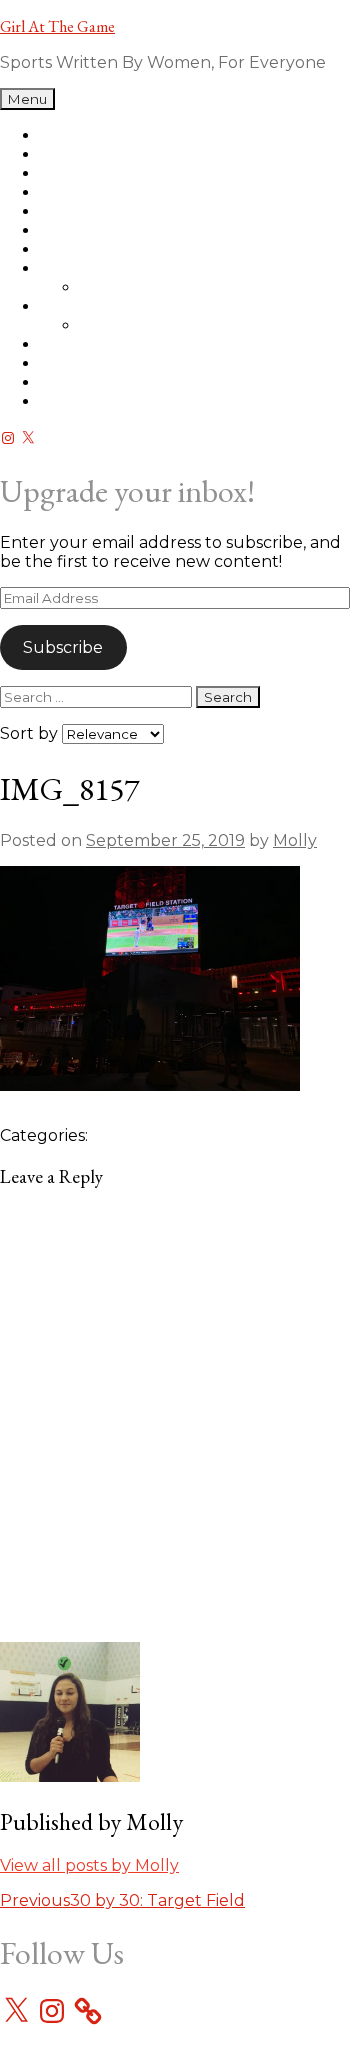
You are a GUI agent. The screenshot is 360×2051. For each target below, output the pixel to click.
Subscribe (63, 647)
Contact (72, 401)
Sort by (31, 733)
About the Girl (97, 382)
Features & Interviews (127, 306)
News (62, 268)
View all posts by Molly (89, 1865)
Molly (295, 840)
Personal (75, 363)
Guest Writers (135, 325)
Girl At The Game (57, 26)
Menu (27, 99)
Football (73, 230)
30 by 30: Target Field (122, 1900)
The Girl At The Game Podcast (161, 135)
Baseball (74, 192)
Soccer (67, 249)
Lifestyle (72, 344)
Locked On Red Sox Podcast (153, 154)
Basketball (82, 211)
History (108, 287)
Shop (61, 173)
